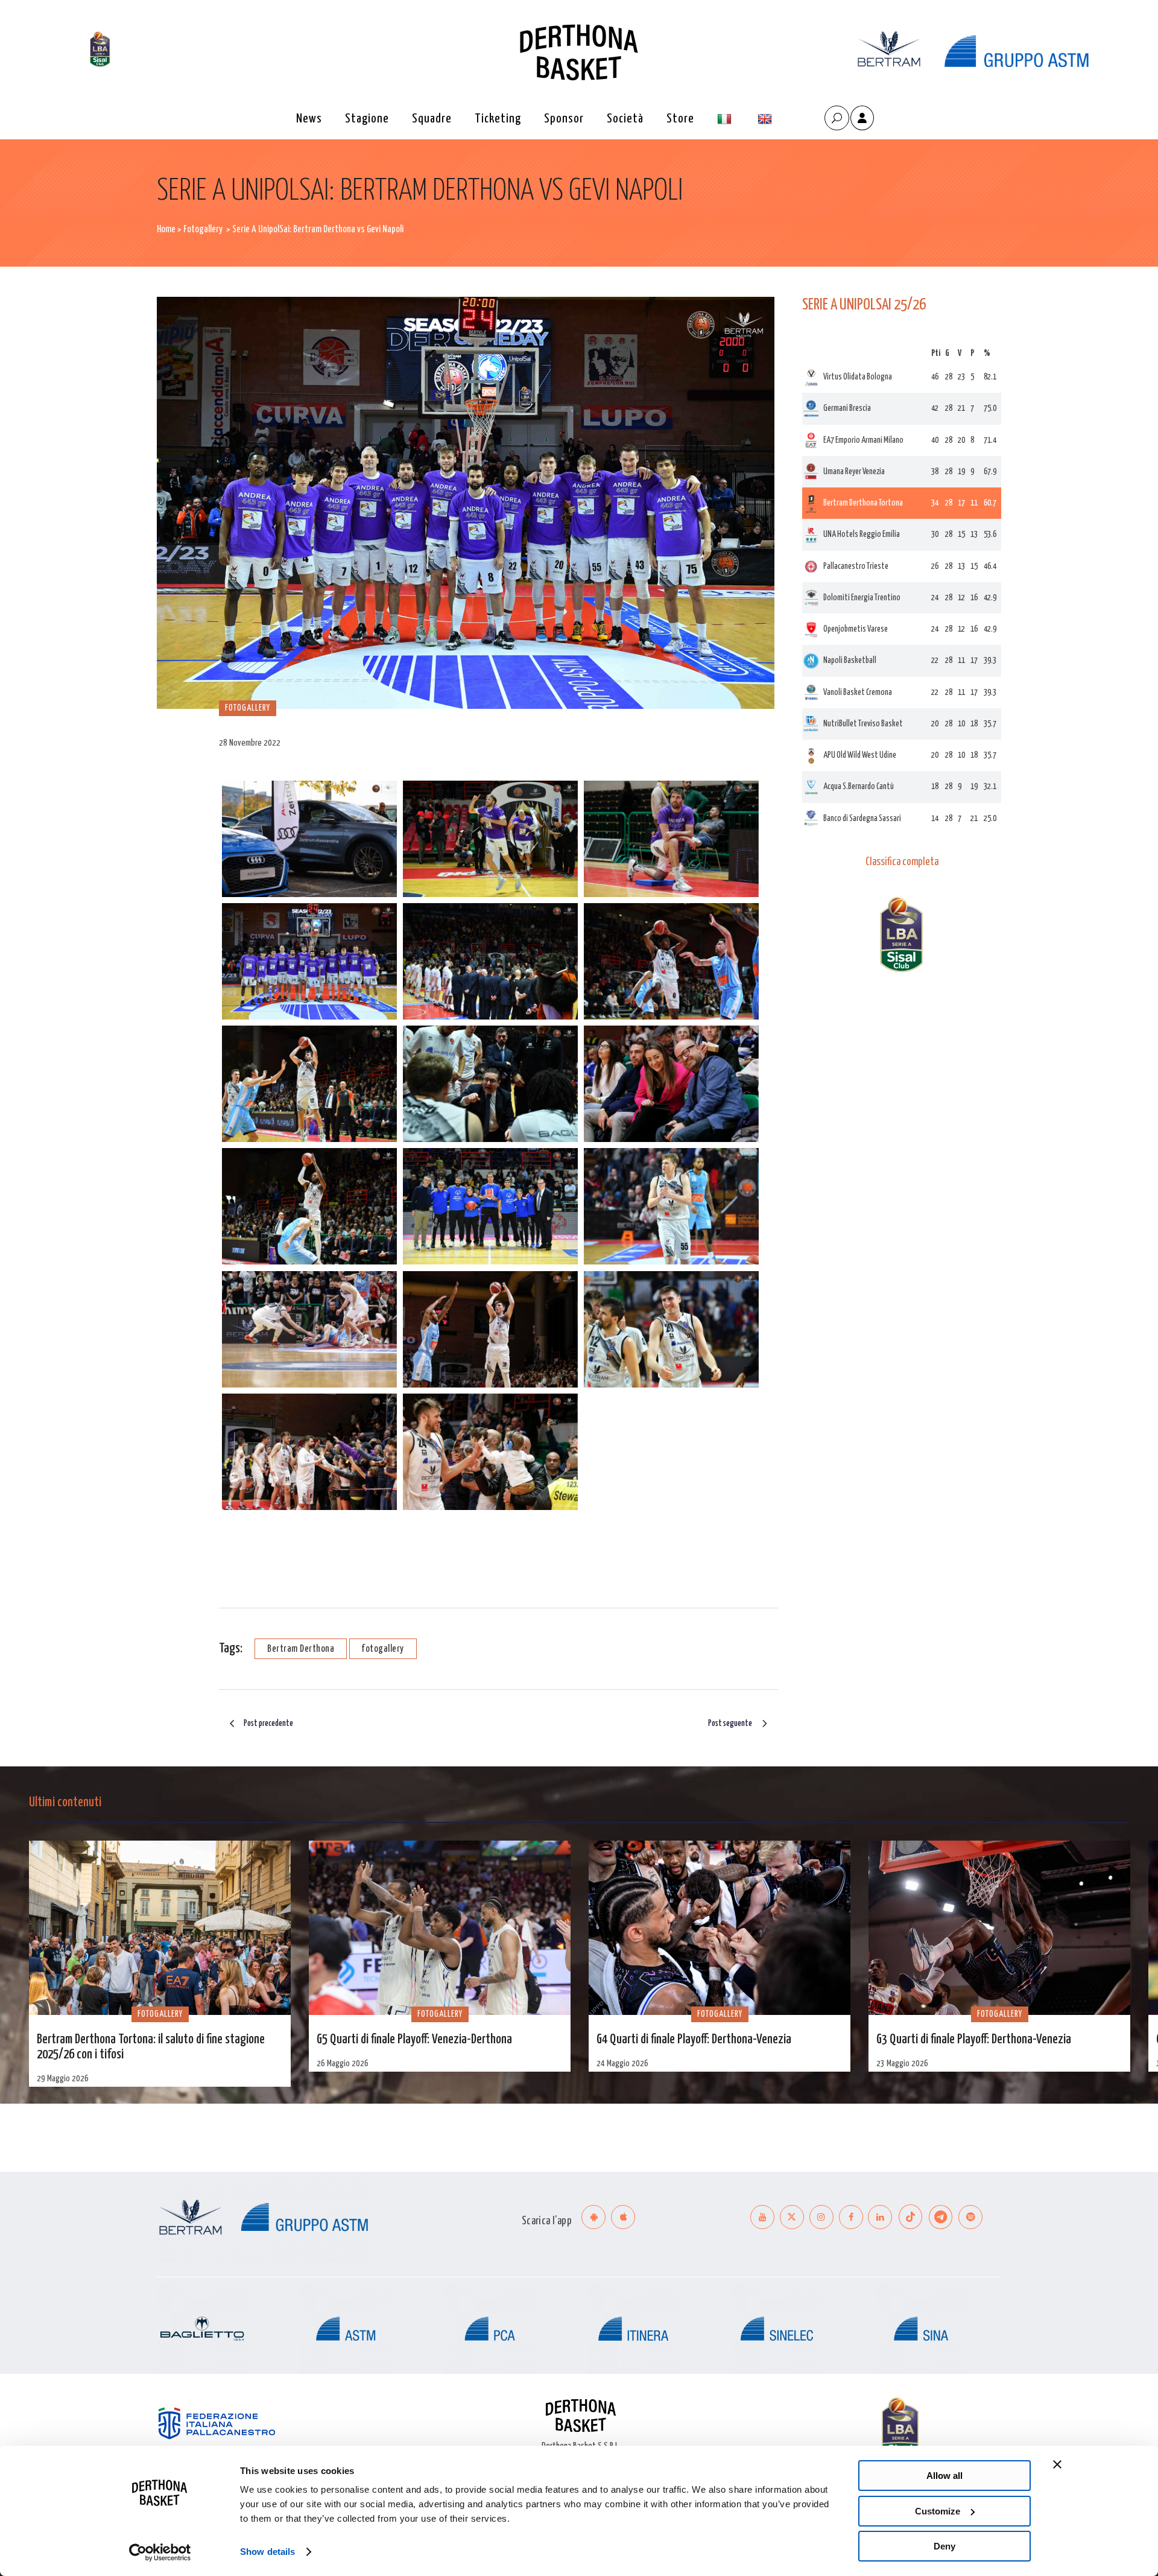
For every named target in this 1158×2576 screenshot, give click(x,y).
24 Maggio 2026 (622, 2064)
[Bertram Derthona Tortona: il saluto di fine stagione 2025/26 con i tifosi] (160, 1928)
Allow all (944, 2476)
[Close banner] (1057, 2464)
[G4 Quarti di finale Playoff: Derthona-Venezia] (720, 1928)
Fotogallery (203, 230)
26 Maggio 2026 (343, 2064)
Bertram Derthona (301, 1649)
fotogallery (383, 1649)
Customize (938, 2511)
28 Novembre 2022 (250, 743)
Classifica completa (902, 862)
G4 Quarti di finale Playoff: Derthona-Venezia (694, 2040)
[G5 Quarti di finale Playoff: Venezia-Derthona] (440, 1928)
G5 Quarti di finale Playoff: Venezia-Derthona (414, 2040)
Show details (267, 2552)
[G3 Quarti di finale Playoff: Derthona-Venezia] (999, 1928)
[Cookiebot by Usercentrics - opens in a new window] (160, 2552)
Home (166, 230)
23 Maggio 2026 (902, 2064)
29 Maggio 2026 (63, 2079)
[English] (766, 119)
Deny (944, 2546)
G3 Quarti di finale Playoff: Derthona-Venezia (974, 2040)
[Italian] (726, 119)
